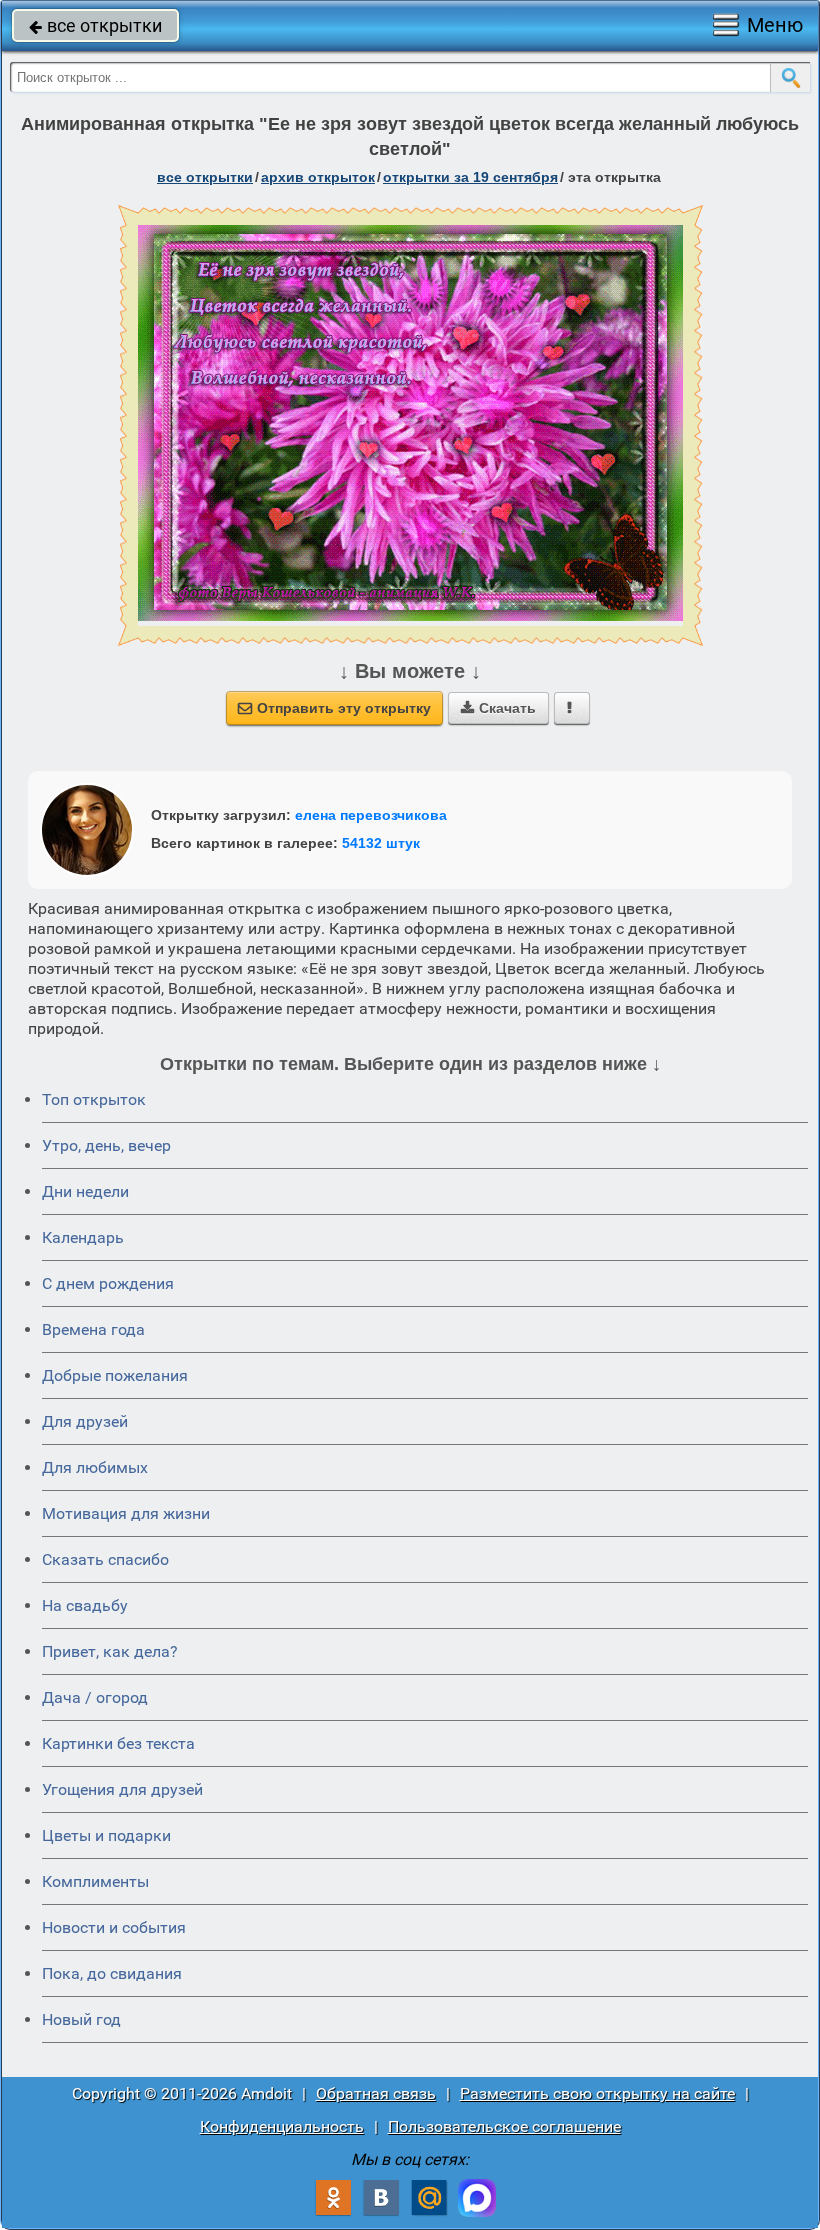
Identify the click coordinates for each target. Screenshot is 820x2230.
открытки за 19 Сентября (470, 177)
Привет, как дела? (110, 1651)
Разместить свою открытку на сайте (597, 2093)
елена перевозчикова (371, 815)
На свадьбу (85, 1605)
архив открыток (318, 177)
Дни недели (85, 1191)
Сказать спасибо (105, 1559)
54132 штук (381, 843)
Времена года (93, 1329)
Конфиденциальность (282, 2126)
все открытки (95, 25)
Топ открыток (94, 1099)
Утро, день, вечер (106, 1145)
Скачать (498, 708)
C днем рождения (108, 1283)
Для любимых (95, 1467)
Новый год (81, 2019)
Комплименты (95, 1881)
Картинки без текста (118, 1743)
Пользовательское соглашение (504, 2126)
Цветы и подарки (106, 1835)
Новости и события (114, 1927)
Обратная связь (376, 2093)
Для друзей (85, 1421)
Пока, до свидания (112, 1973)
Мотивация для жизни (126, 1513)
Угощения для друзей (122, 1789)
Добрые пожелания (115, 1375)
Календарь (83, 1237)
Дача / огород (95, 1697)
